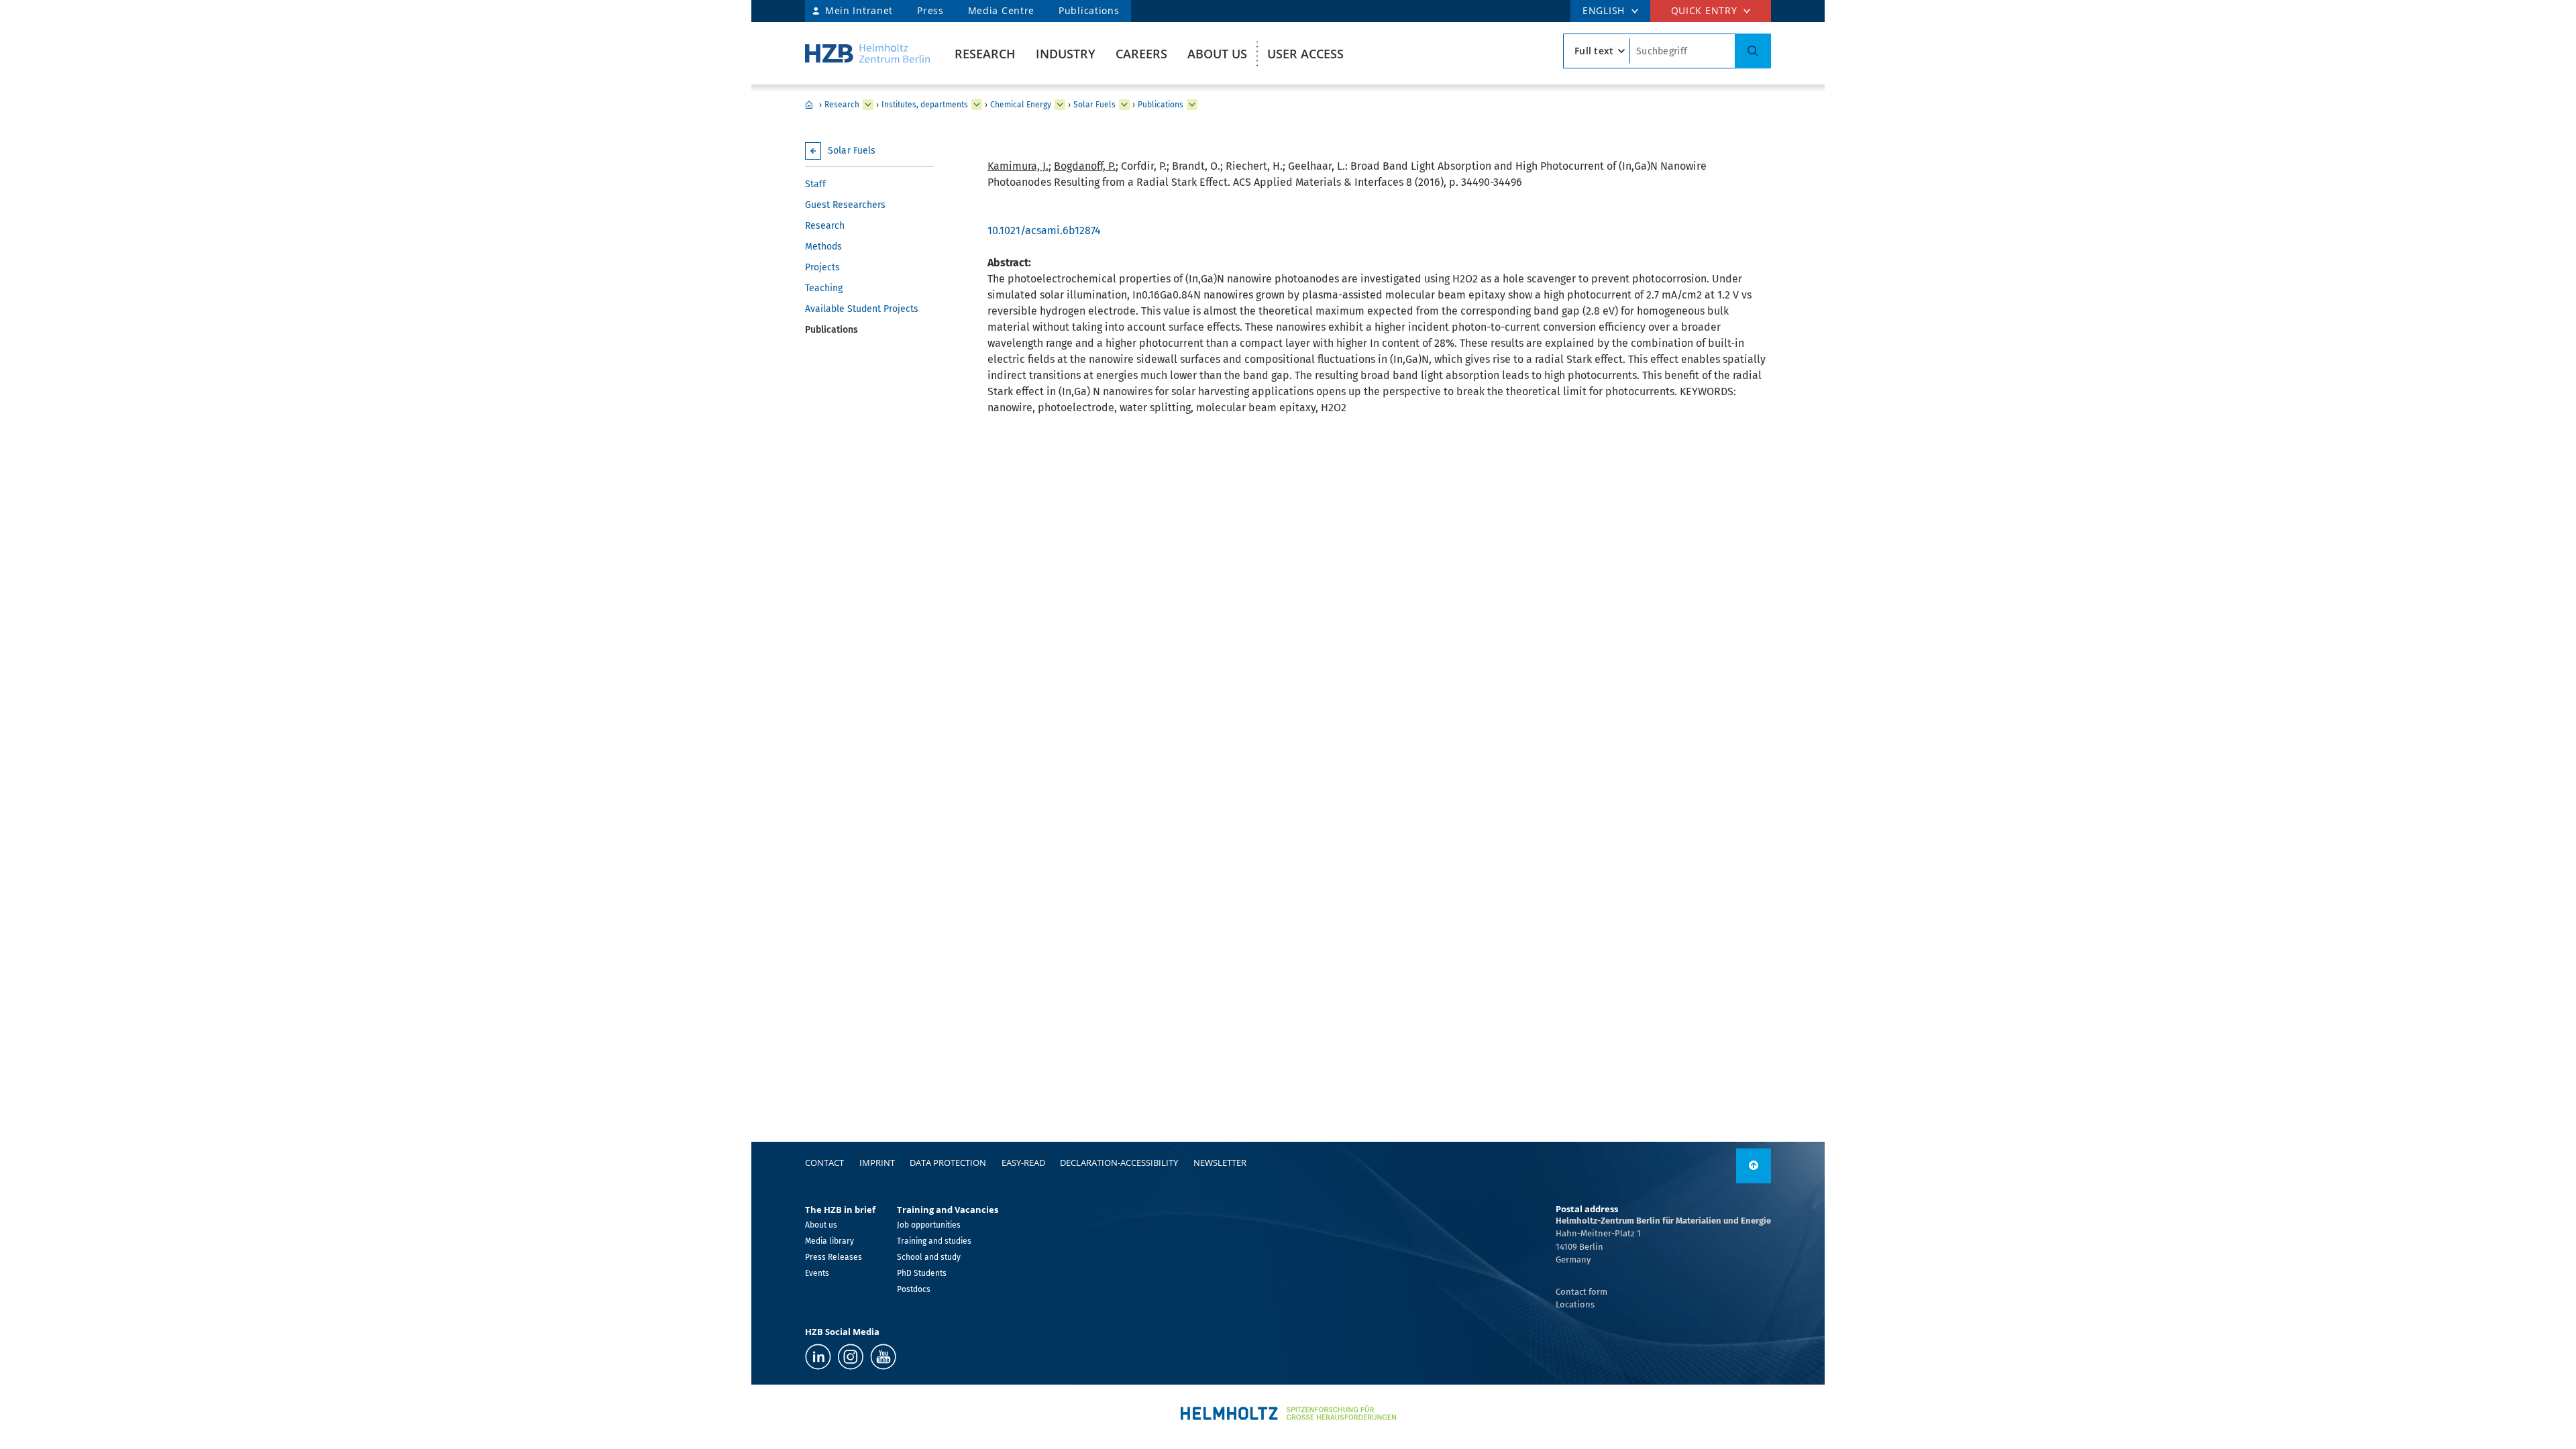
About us (1217, 54)
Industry (1066, 54)
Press (930, 10)
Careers (1141, 54)
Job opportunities (929, 1225)
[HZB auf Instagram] (851, 1357)
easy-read (1023, 1163)
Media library (829, 1241)
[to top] (1754, 1166)
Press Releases (834, 1257)
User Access (1305, 54)
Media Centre (1001, 10)
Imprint (877, 1163)
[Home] (867, 53)
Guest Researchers (845, 205)
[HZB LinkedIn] (818, 1357)
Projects (822, 267)
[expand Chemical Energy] (1060, 105)
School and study (929, 1257)
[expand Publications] (1192, 105)
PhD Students (922, 1273)
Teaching (824, 288)
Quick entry (1704, 10)
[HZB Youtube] (883, 1357)
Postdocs (914, 1289)
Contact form (1581, 1292)
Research (985, 54)
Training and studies (934, 1241)
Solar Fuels (1094, 105)
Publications (1089, 10)
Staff (815, 184)
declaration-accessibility (1119, 1163)
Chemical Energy (1021, 105)
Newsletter (1220, 1163)
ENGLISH (1604, 10)
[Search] (1753, 51)
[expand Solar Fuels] (1124, 105)
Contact (824, 1163)
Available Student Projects (862, 309)
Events (817, 1273)
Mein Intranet (859, 10)
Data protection (948, 1163)
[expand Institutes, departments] (977, 105)
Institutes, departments (925, 105)
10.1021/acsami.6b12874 (1044, 230)
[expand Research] (868, 105)
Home (809, 105)
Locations (1575, 1304)
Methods (823, 247)
